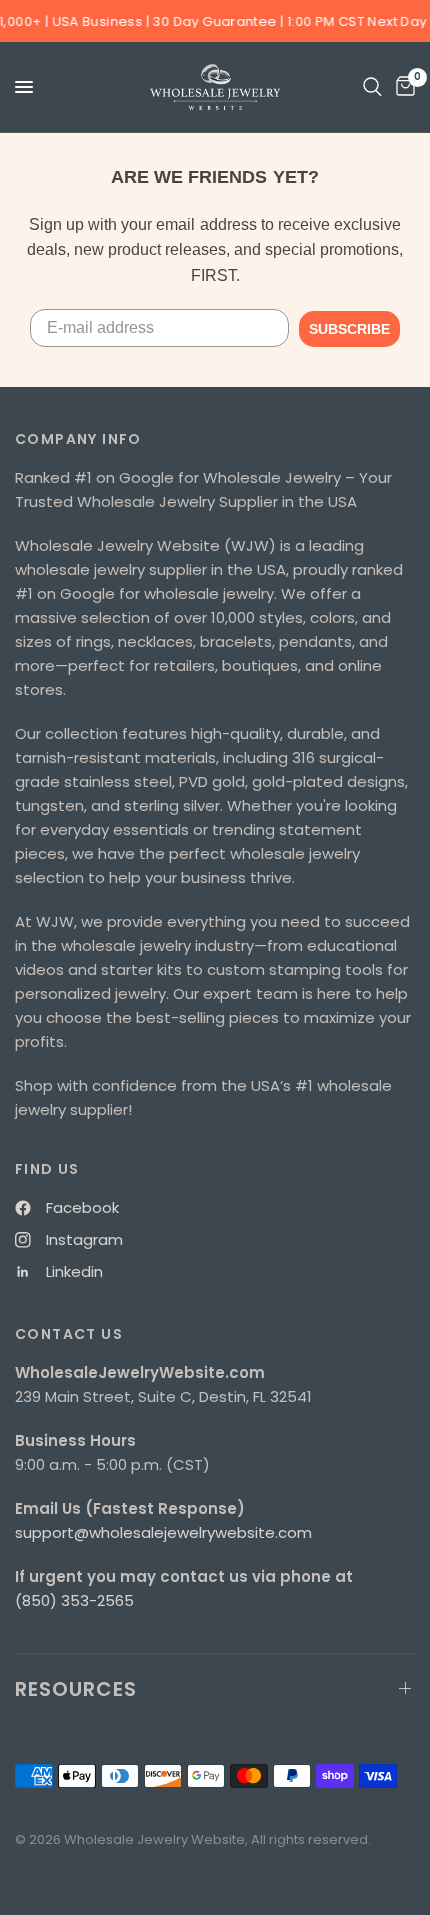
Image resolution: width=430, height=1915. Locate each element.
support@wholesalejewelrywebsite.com (163, 1532)
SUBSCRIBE (349, 329)
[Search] (372, 87)
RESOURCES (76, 1689)
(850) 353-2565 (74, 1600)
